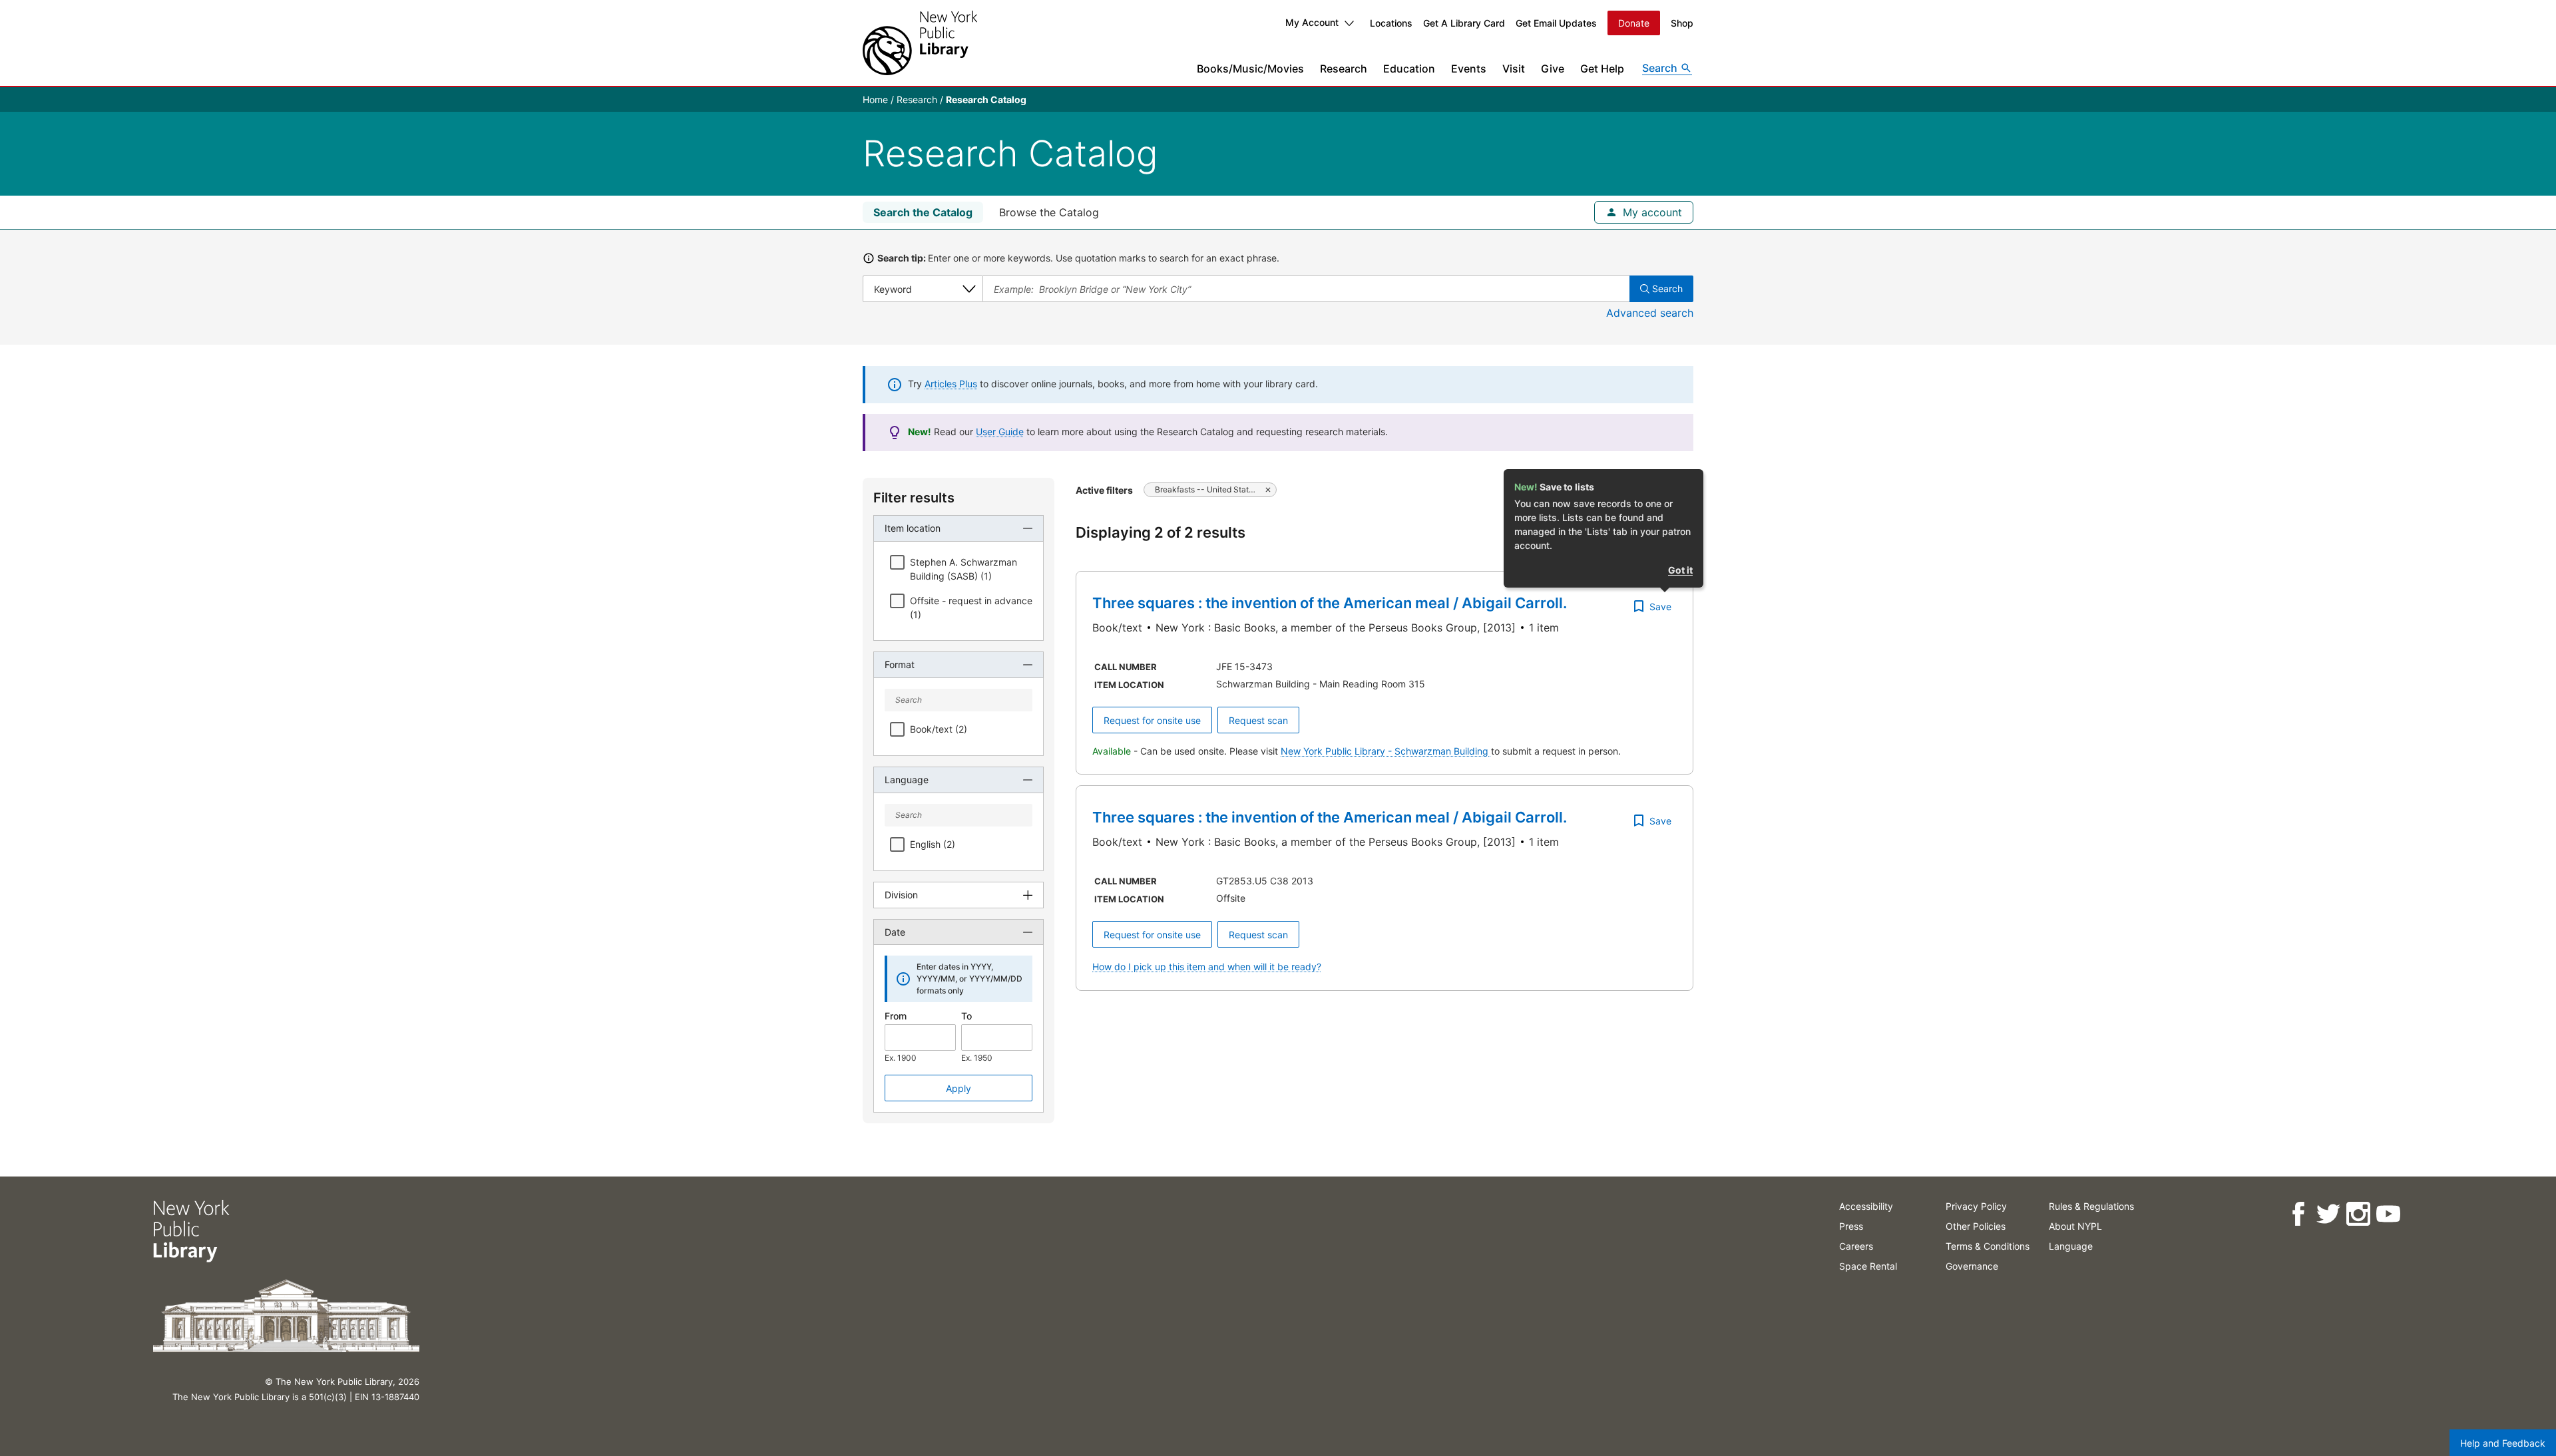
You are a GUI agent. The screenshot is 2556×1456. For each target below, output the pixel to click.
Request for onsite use (1152, 720)
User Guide (1000, 432)
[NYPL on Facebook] (2298, 1214)
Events (1469, 69)
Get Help (1602, 69)
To (966, 1016)
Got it (1680, 570)
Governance (1972, 1266)
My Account (1312, 22)
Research (1344, 69)
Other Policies (1976, 1226)
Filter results (914, 498)
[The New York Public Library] (920, 43)
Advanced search (1650, 313)
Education (1409, 69)
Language (2071, 1246)
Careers (1856, 1246)
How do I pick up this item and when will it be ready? (1207, 967)
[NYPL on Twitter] (2328, 1214)
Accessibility (1866, 1206)
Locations (1391, 23)
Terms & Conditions (1988, 1246)
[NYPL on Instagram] (2358, 1214)
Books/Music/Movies (1250, 69)
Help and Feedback (2503, 1443)
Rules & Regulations (2091, 1206)
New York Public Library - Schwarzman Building (1386, 751)
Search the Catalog (923, 212)
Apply (958, 1088)
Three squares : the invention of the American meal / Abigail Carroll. (1330, 603)
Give (1553, 69)
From (896, 1016)
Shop (1682, 23)
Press (1851, 1226)
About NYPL (2075, 1226)
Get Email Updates (1556, 23)
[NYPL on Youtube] (2388, 1214)
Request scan (1258, 720)
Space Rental (1868, 1266)
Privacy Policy (1976, 1206)
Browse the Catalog (1049, 212)
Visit (1514, 69)
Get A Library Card (1464, 23)
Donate (1634, 23)
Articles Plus (951, 384)
